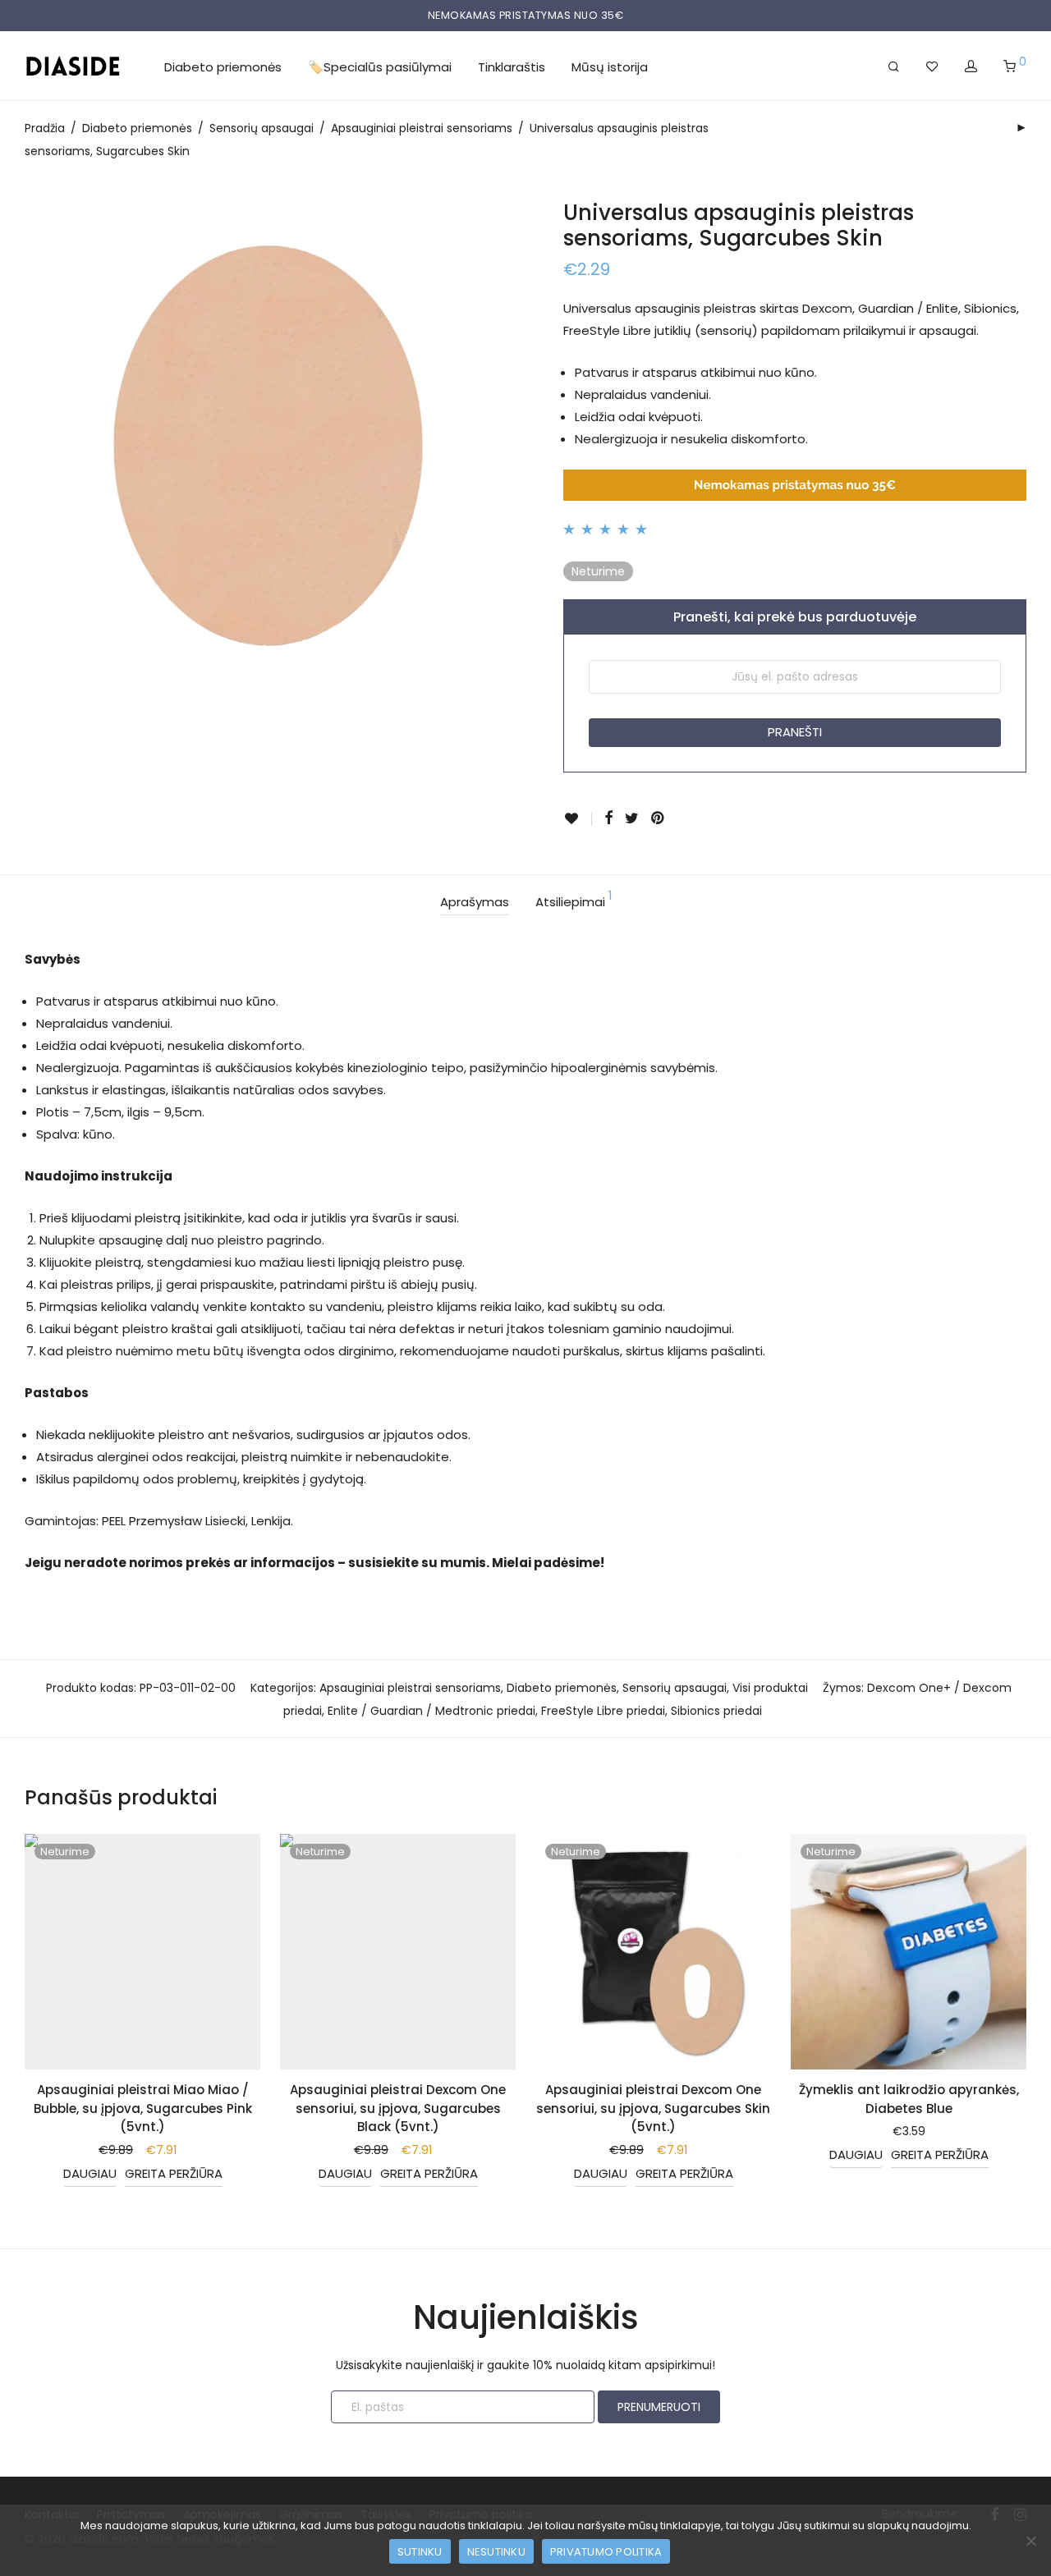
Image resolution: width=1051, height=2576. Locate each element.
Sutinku (420, 2552)
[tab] (475, 903)
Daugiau (90, 2173)
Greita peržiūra (174, 2173)
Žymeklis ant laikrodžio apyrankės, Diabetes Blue (909, 2099)
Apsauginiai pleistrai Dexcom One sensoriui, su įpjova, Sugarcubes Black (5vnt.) (398, 2108)
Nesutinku (496, 2552)
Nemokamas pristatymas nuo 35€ (526, 15)
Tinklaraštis (512, 67)
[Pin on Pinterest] (659, 818)
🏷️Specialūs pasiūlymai (380, 67)
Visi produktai (770, 1688)
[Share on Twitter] (632, 818)
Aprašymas (475, 902)
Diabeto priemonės (223, 67)
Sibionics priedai (716, 1711)
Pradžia (45, 128)
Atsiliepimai (574, 900)
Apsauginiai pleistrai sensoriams (422, 128)
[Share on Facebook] (608, 818)
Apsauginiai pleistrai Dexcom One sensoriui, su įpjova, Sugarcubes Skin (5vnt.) (653, 2108)
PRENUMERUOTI (659, 2407)
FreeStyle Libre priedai (603, 1711)
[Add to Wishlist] (578, 819)
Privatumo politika (606, 2552)
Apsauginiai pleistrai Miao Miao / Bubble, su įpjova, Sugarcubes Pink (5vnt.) (143, 2108)
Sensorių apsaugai (262, 128)
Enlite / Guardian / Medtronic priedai (431, 1711)
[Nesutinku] (1030, 2541)
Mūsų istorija (610, 67)
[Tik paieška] (894, 66)
